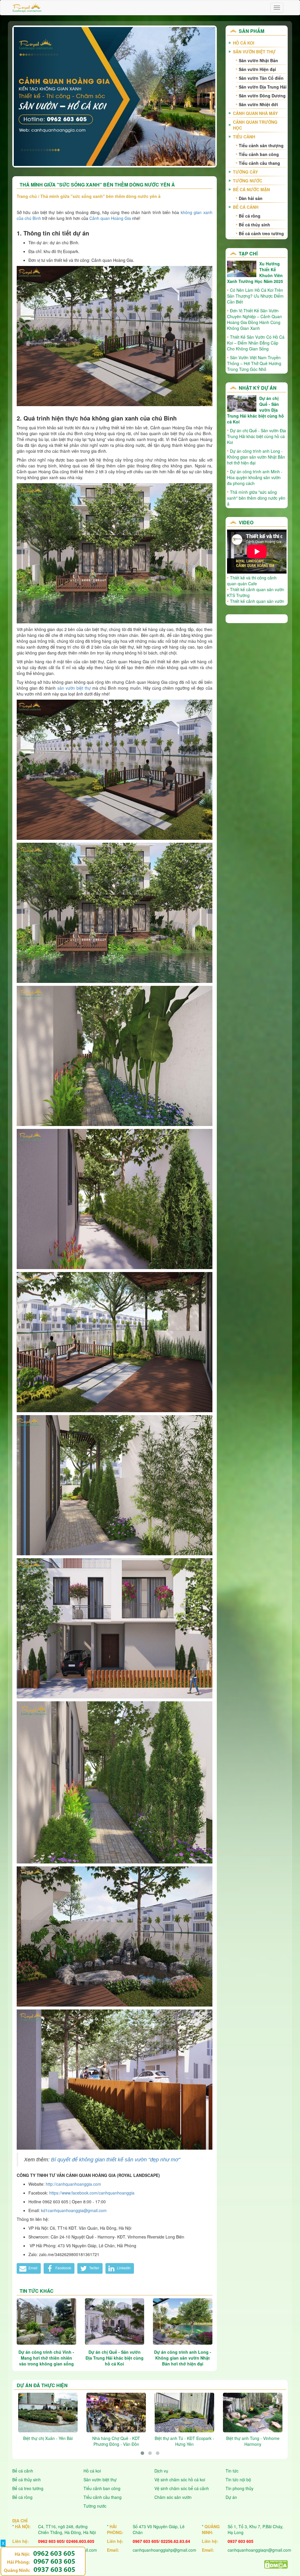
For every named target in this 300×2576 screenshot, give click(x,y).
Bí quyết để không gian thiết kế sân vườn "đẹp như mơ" (116, 2160)
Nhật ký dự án (258, 388)
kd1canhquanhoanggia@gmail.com (74, 2210)
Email (33, 2268)
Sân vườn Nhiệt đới (258, 104)
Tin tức (232, 2471)
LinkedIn (123, 2268)
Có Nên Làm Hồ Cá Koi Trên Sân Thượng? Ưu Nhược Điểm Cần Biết (255, 296)
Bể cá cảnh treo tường (261, 233)
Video (246, 522)
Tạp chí (248, 253)
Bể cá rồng (250, 216)
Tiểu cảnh (244, 137)
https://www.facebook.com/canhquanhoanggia (92, 2193)
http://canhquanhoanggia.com (73, 2184)
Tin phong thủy (240, 2488)
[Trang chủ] (27, 8)
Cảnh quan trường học (255, 125)
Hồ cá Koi (244, 43)
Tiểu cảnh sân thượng (261, 145)
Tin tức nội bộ (238, 2480)
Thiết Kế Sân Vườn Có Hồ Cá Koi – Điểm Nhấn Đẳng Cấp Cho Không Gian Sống (256, 343)
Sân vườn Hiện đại (257, 69)
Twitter (94, 2268)
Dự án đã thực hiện (42, 2385)
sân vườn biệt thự (74, 688)
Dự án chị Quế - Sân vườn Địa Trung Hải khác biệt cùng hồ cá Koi (115, 2358)
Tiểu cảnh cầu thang (259, 163)
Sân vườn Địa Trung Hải (263, 87)
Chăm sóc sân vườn (173, 2497)
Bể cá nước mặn (251, 189)
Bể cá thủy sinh (254, 225)
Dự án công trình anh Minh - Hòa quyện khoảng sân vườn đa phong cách (255, 477)
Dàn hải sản (251, 198)
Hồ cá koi (92, 2471)
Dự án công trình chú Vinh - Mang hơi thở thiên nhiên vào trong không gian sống (46, 2358)
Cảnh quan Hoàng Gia (110, 218)
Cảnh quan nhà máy (255, 113)
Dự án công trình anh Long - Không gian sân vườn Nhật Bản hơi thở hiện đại (183, 2358)
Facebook (63, 2268)
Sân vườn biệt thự (254, 52)
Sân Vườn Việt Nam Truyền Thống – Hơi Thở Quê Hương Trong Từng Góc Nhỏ (254, 363)
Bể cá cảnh (246, 207)
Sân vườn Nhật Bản (258, 60)
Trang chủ (27, 196)
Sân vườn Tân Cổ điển (261, 78)
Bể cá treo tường (28, 2488)
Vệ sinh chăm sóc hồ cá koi (180, 2480)
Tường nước (248, 181)
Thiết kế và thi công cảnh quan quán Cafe (252, 581)
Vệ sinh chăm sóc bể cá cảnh (182, 2488)
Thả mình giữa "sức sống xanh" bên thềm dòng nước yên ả (256, 498)
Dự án (231, 2497)
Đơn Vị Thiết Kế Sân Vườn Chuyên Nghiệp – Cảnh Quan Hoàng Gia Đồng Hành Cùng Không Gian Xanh (254, 319)
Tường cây (245, 172)
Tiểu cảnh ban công (259, 154)
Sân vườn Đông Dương (262, 96)
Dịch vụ (161, 2471)
